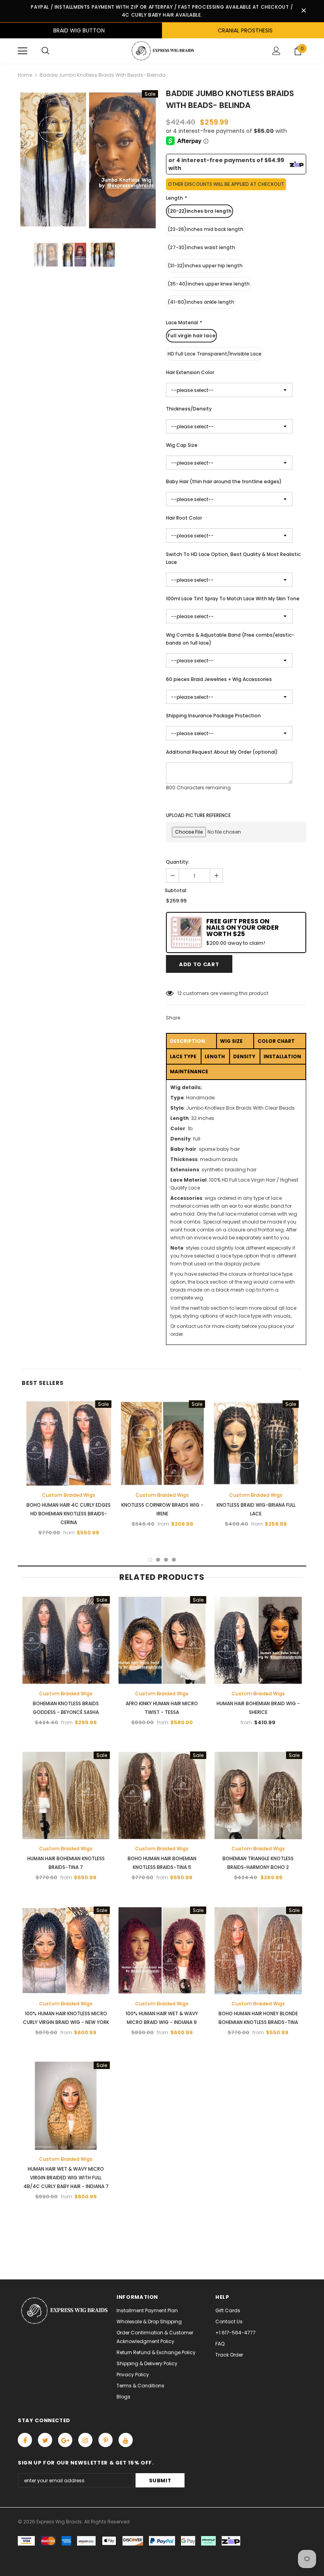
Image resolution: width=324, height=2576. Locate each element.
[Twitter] (45, 2440)
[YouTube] (126, 2440)
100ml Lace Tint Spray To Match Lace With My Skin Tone (233, 599)
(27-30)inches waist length (201, 247)
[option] (88, 160)
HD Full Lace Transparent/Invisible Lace (215, 354)
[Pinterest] (105, 2440)
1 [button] (150, 1560)
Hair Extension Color (190, 372)
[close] (303, 11)
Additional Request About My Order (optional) (222, 752)
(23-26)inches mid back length (205, 229)
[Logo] (162, 51)
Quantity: (178, 862)
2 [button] (158, 1560)
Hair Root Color (184, 518)
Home (25, 75)
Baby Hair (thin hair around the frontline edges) (224, 481)
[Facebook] (25, 2440)
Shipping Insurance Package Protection (213, 716)
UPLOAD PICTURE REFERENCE (198, 815)
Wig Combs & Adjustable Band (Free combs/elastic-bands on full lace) (230, 639)
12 (180, 993)
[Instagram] (85, 2440)
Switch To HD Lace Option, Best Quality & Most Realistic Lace (233, 558)
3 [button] (166, 1560)
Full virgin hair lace (191, 336)
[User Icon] (276, 51)
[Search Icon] (45, 51)
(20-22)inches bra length (200, 211)
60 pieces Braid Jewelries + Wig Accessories (219, 679)
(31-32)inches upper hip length (205, 266)
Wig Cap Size (182, 445)
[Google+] (65, 2440)
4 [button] (174, 1560)
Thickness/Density (189, 409)
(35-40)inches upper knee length (209, 284)
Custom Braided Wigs (69, 1495)
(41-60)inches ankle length (201, 302)
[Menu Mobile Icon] (23, 51)
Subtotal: (176, 890)
